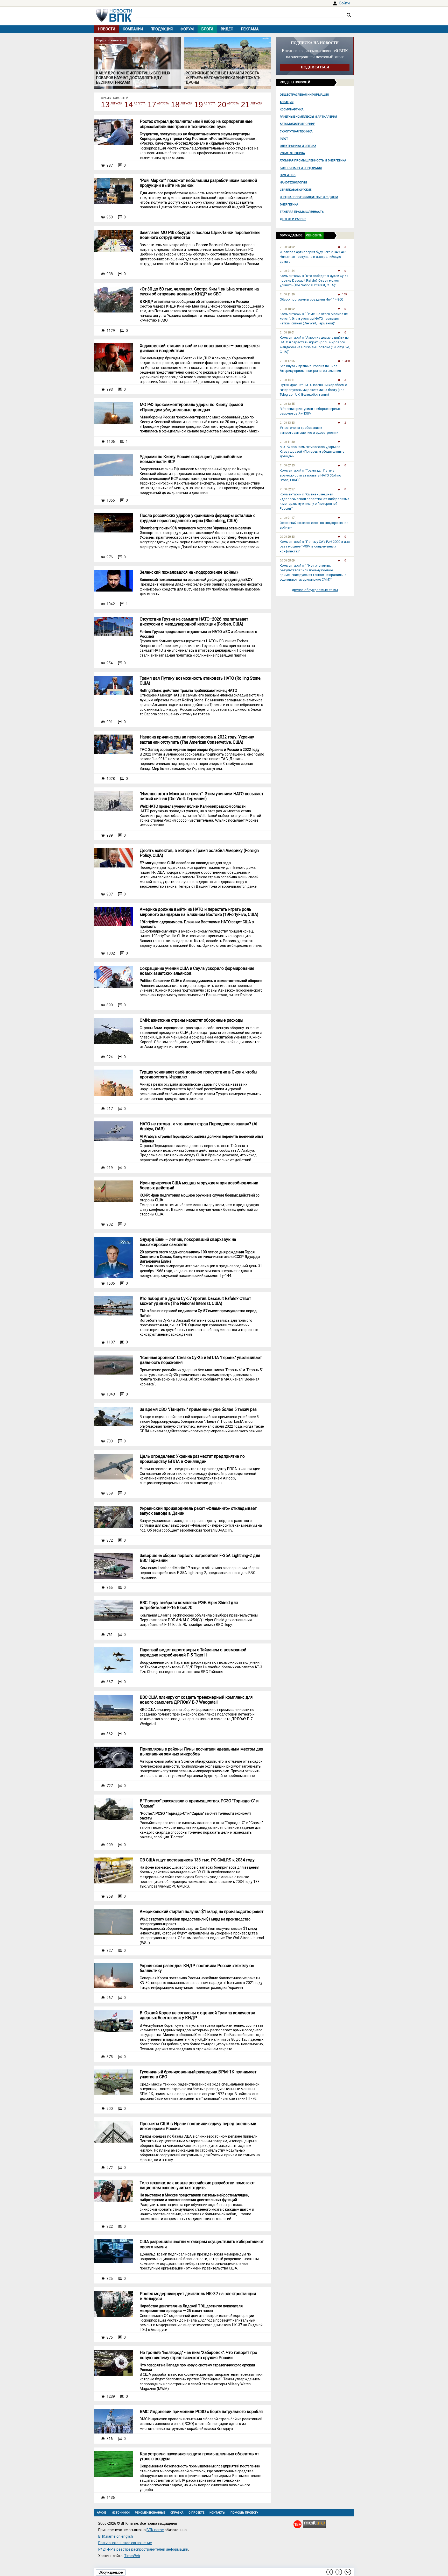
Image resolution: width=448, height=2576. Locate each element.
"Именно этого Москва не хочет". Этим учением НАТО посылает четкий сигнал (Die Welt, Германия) (202, 796)
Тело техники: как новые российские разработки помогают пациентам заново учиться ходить (197, 2185)
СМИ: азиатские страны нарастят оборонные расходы (192, 1020)
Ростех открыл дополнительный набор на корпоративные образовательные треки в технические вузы (196, 124)
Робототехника (292, 153)
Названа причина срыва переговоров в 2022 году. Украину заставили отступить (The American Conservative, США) (197, 739)
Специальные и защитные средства (309, 197)
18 (175, 105)
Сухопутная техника (296, 131)
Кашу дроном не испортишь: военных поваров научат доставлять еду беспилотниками (133, 78)
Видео (227, 29)
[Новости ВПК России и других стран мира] (114, 20)
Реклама (250, 29)
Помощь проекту (244, 2513)
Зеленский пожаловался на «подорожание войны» (189, 572)
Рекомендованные (150, 2513)
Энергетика (289, 205)
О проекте (196, 2513)
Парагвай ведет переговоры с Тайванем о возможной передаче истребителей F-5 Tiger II (193, 1652)
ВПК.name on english (116, 2536)
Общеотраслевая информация (304, 95)
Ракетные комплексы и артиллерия (308, 117)
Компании (133, 29)
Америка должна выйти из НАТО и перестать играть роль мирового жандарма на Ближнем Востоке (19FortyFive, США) (199, 912)
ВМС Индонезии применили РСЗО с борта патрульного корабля (201, 2412)
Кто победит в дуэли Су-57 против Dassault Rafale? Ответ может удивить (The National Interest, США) (195, 1301)
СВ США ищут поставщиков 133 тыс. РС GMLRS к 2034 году (197, 1860)
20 (222, 105)
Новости (107, 29)
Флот (284, 139)
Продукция (162, 29)
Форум (187, 29)
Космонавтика (292, 109)
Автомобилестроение (297, 124)
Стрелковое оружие (296, 190)
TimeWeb (132, 2556)
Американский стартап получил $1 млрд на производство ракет (202, 1912)
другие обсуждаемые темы (315, 590)
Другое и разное (293, 219)
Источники (121, 2513)
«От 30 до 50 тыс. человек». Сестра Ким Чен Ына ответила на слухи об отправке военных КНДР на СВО (199, 291)
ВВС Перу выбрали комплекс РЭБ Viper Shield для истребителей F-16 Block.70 (189, 1605)
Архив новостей (115, 98)
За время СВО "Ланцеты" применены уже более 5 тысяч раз (198, 1409)
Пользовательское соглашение (125, 2543)
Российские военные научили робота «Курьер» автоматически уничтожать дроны (223, 78)
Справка (177, 2513)
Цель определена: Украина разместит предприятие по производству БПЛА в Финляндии (192, 1459)
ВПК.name (155, 2530)
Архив (102, 2513)
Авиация (287, 102)
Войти (345, 3)
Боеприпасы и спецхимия (301, 168)
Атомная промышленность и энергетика (313, 161)
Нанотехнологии (293, 183)
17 (152, 105)
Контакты (217, 2513)
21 (245, 105)
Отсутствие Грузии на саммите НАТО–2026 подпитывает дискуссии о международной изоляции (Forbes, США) (194, 622)
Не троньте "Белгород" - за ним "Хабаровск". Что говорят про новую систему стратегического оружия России (198, 2355)
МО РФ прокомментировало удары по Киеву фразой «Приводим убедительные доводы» (191, 407)
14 (129, 105)
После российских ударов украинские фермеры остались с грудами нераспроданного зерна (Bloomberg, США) (198, 518)
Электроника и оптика (298, 146)
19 (199, 105)
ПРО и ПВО (288, 175)
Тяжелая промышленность (302, 212)
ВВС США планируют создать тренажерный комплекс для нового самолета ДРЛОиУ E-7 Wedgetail (196, 1700)
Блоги (207, 29)
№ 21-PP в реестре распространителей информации (143, 2549)
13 (105, 105)
